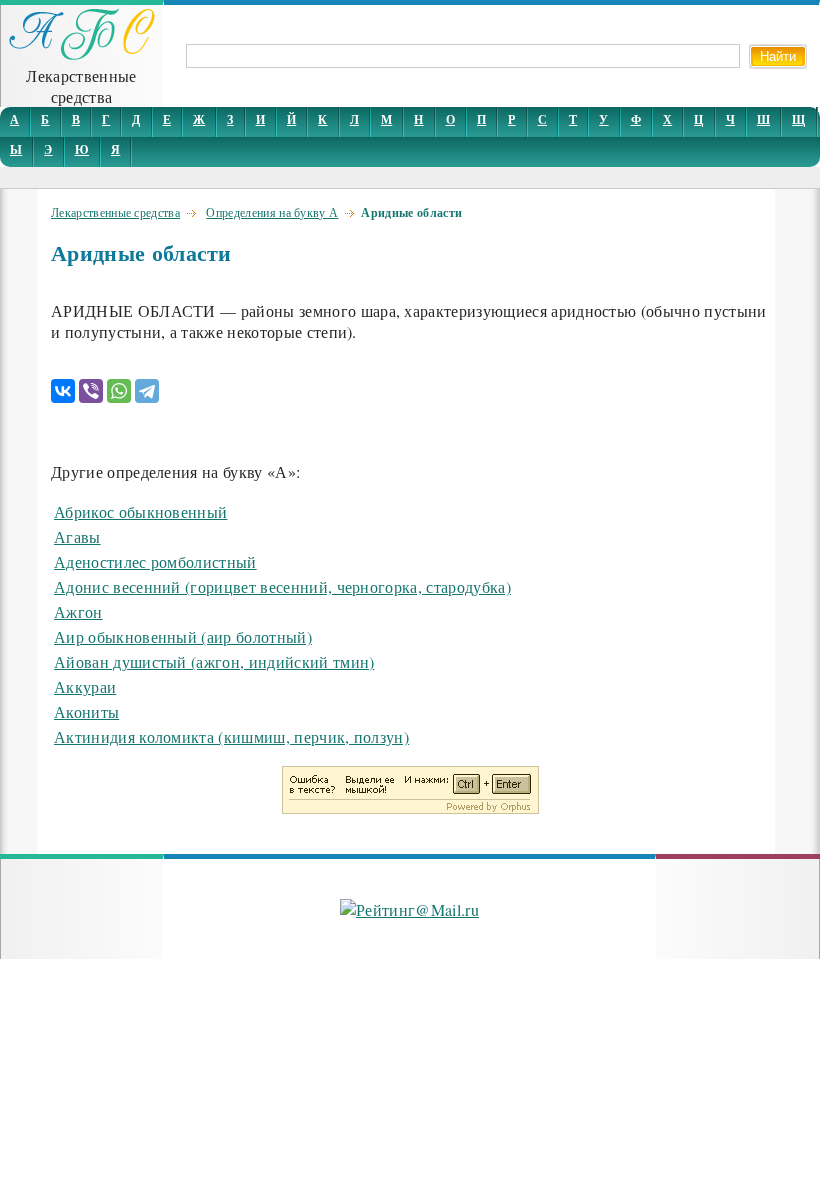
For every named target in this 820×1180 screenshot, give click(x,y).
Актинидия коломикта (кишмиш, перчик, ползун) (231, 736)
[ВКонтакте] (63, 391)
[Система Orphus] (410, 807)
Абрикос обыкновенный (140, 511)
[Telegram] (147, 391)
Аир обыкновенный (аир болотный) (183, 636)
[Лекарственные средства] (82, 54)
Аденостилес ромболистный (155, 561)
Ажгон (78, 611)
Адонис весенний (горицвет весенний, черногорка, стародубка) (282, 586)
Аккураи (85, 686)
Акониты (86, 711)
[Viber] (91, 391)
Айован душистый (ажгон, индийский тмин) (214, 661)
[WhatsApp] (119, 391)
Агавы (77, 536)
